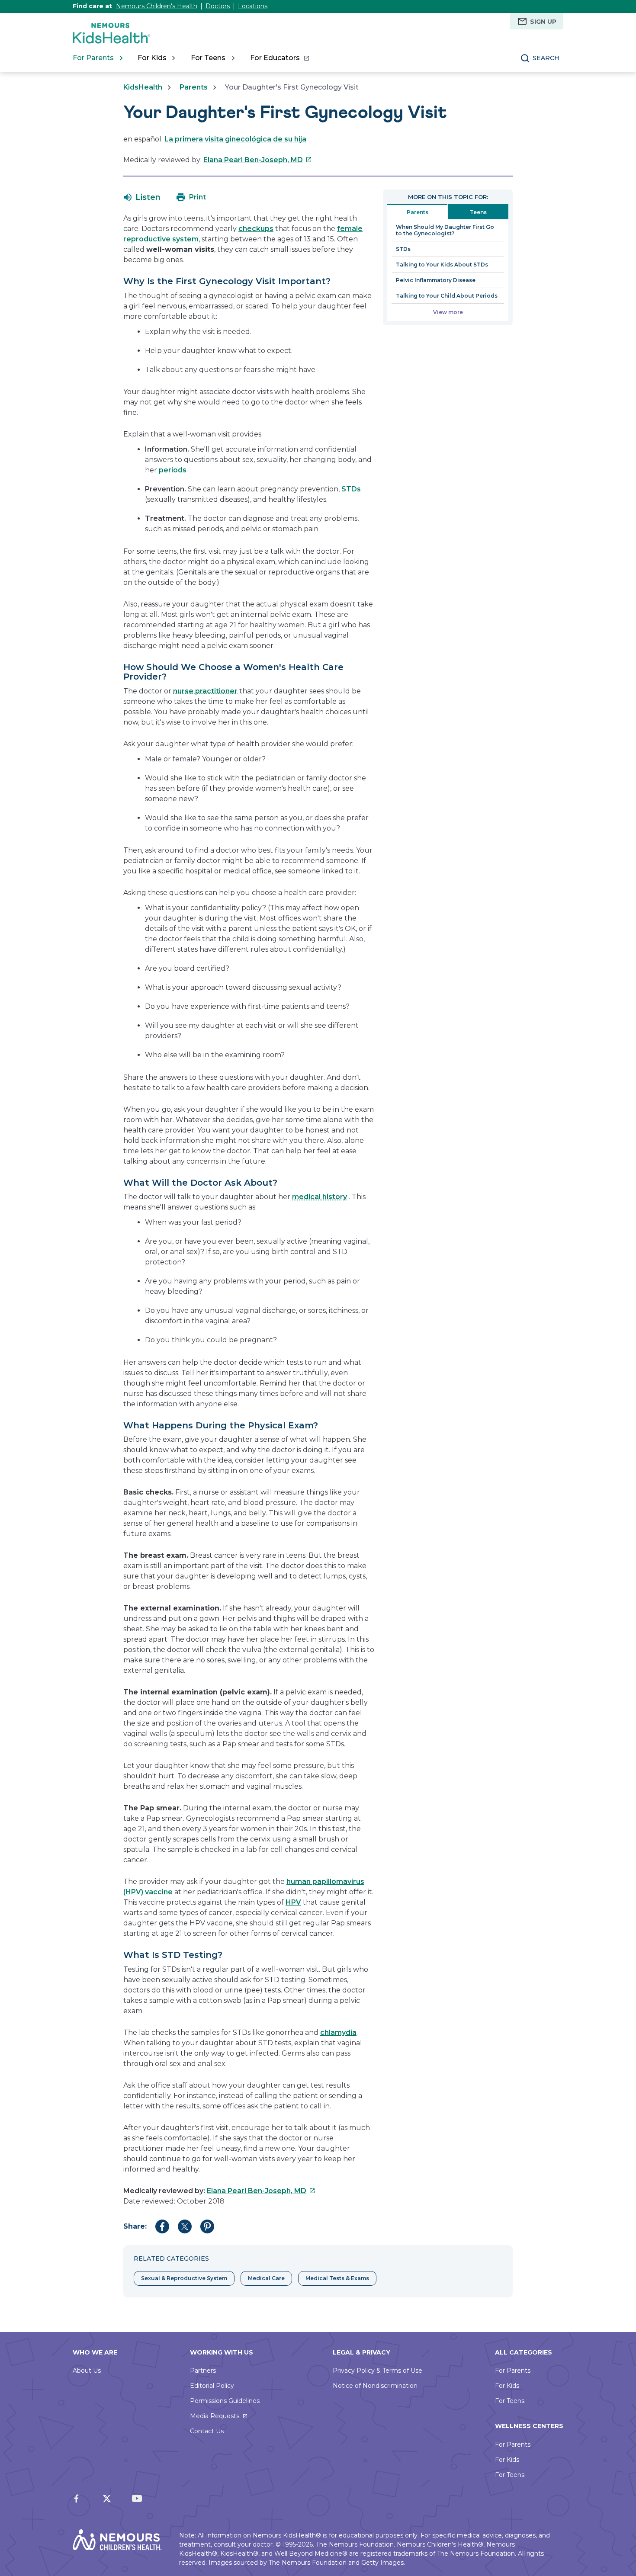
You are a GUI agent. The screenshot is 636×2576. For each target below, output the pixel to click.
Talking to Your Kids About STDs (442, 265)
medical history (320, 1197)
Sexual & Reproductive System (184, 2278)
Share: (135, 2226)
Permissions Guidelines (225, 2401)
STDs (351, 489)
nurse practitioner (205, 691)
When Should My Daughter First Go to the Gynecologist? (445, 230)
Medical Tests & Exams (337, 2278)
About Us (87, 2371)
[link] (279, 58)
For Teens (510, 2401)
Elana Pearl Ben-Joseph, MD (258, 160)
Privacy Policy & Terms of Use (377, 2371)
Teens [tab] (478, 212)
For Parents (513, 2371)
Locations (253, 6)
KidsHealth (143, 87)
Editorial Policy (212, 2386)
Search (546, 58)
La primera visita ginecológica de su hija (235, 139)
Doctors (218, 6)
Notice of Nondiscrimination (375, 2386)
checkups (256, 229)
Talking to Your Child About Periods (447, 296)
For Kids (507, 2386)
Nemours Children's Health (157, 6)
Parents (194, 87)
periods (173, 470)
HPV (293, 1902)
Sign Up (543, 22)
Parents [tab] (418, 212)
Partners (203, 2371)
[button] (142, 197)
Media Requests (215, 2416)
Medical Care (266, 2278)
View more (448, 312)
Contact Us (207, 2431)
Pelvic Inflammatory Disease (436, 280)
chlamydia (338, 2032)
